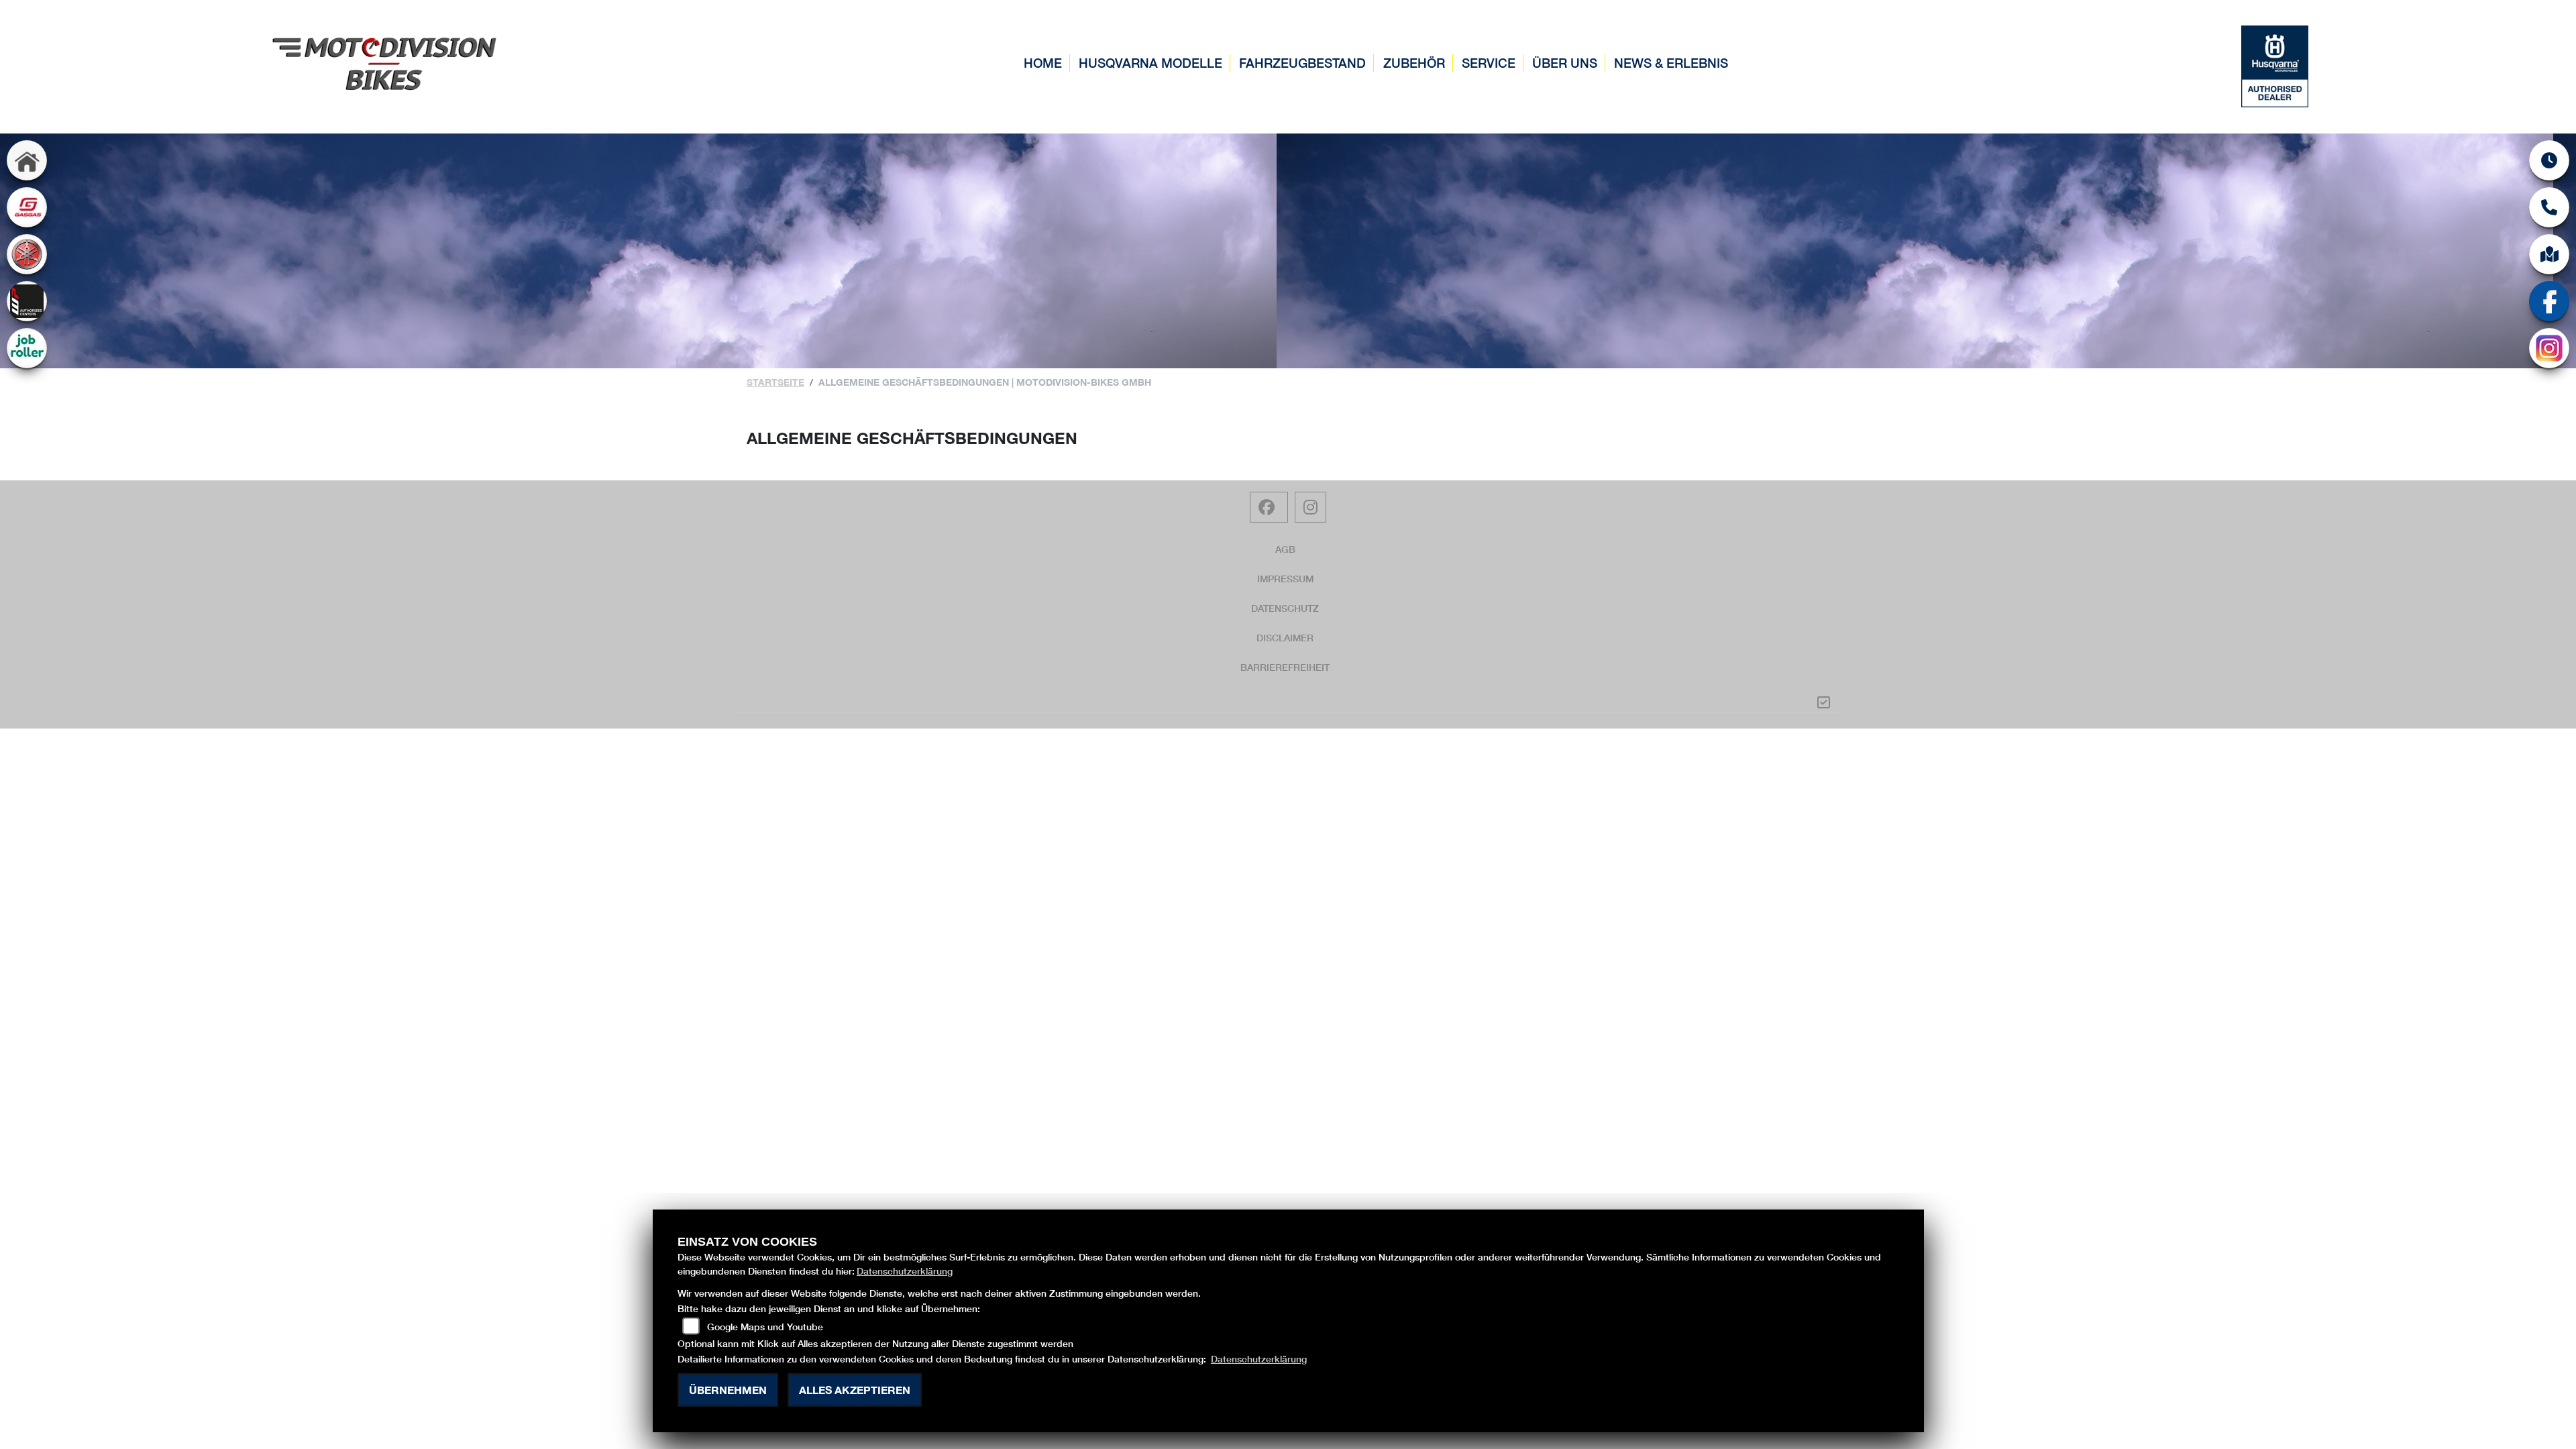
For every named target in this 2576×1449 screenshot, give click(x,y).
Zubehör (1414, 63)
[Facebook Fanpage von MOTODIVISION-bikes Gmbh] (1269, 507)
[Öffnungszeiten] (2549, 160)
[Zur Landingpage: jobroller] (27, 348)
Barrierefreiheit (1285, 667)
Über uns (1565, 63)
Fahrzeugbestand (1302, 63)
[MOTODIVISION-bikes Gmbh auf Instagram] (1310, 507)
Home (1043, 63)
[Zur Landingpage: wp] (27, 301)
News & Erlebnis (1671, 63)
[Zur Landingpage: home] (27, 160)
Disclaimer (1285, 638)
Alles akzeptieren (855, 1390)
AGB (1285, 549)
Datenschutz (1285, 608)
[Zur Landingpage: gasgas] (27, 207)
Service (1489, 63)
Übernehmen (728, 1390)
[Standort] (2549, 254)
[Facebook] (2549, 301)
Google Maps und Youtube (765, 1327)
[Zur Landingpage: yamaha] (27, 254)
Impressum (1285, 579)
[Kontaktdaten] (2549, 207)
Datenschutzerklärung (905, 1271)
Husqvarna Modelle (1150, 63)
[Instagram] (2549, 348)
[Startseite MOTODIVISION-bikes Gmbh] (385, 62)
